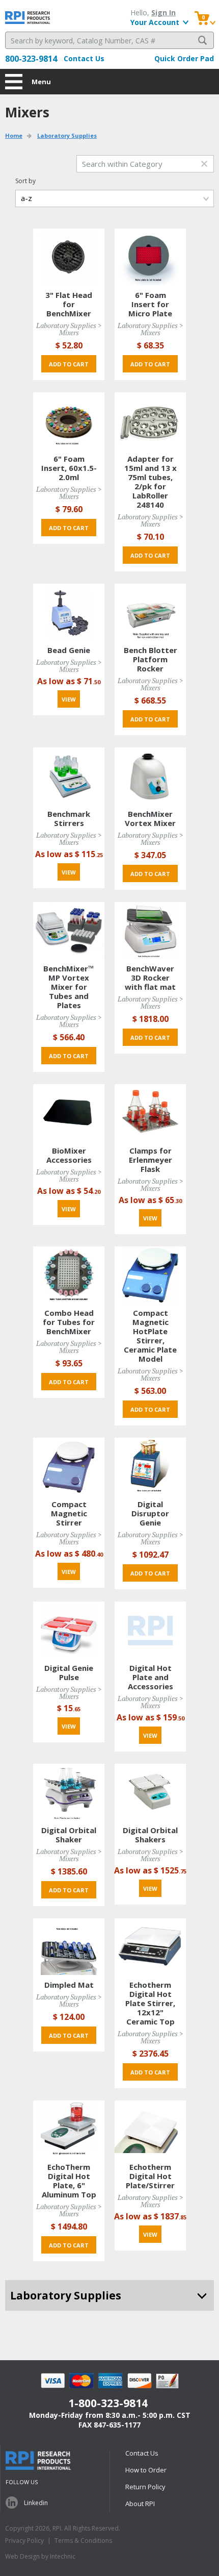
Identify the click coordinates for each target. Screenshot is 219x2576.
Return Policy (145, 2487)
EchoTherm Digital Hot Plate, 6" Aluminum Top (69, 2181)
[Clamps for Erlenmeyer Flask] (150, 1112)
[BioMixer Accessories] (69, 1112)
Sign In (163, 12)
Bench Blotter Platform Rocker (150, 659)
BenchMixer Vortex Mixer (150, 818)
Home (14, 135)
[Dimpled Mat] (69, 1946)
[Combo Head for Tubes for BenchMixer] (69, 1274)
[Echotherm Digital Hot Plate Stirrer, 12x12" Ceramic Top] (150, 1946)
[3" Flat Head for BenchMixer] (69, 256)
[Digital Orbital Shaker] (69, 1792)
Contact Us (84, 58)
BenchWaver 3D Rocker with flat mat (150, 978)
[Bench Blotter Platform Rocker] (150, 611)
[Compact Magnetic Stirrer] (69, 1466)
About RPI (140, 2504)
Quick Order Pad (184, 58)
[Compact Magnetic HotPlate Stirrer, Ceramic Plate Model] (150, 1274)
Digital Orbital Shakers (150, 1835)
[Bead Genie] (69, 611)
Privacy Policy (24, 2541)
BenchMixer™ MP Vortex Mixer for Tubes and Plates (69, 987)
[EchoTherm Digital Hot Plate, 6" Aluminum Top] (69, 2128)
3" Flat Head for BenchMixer (69, 304)
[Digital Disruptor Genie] (150, 1466)
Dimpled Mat (69, 1985)
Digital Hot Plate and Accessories (150, 1677)
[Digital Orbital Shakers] (150, 1792)
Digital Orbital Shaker (69, 1835)
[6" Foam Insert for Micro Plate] (150, 256)
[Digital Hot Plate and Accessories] (150, 1629)
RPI (28, 18)
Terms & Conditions (83, 2541)
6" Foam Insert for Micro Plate (150, 304)
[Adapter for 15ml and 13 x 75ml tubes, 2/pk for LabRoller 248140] (150, 420)
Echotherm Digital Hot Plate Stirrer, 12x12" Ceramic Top (150, 2003)
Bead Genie (69, 650)
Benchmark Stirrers (69, 818)
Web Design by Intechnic (40, 2556)
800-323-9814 (31, 59)
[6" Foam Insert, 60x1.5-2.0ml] (69, 420)
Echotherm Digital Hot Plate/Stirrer (150, 2176)
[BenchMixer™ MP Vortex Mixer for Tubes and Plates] (69, 930)
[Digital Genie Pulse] (69, 1629)
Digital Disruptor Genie (150, 1513)
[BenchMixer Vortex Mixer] (150, 775)
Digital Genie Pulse (69, 1672)
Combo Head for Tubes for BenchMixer (69, 1322)
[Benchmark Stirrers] (69, 775)
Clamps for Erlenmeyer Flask (150, 1160)
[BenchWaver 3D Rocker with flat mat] (150, 930)
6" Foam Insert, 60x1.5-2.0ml (69, 468)
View (69, 699)
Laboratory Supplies (67, 135)
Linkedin (36, 2503)
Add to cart (69, 364)
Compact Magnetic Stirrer (69, 1513)
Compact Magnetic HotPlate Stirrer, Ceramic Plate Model (150, 1336)
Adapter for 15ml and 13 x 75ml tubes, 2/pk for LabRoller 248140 (150, 482)
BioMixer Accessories (69, 1155)
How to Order (146, 2470)
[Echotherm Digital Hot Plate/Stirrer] (150, 2128)
